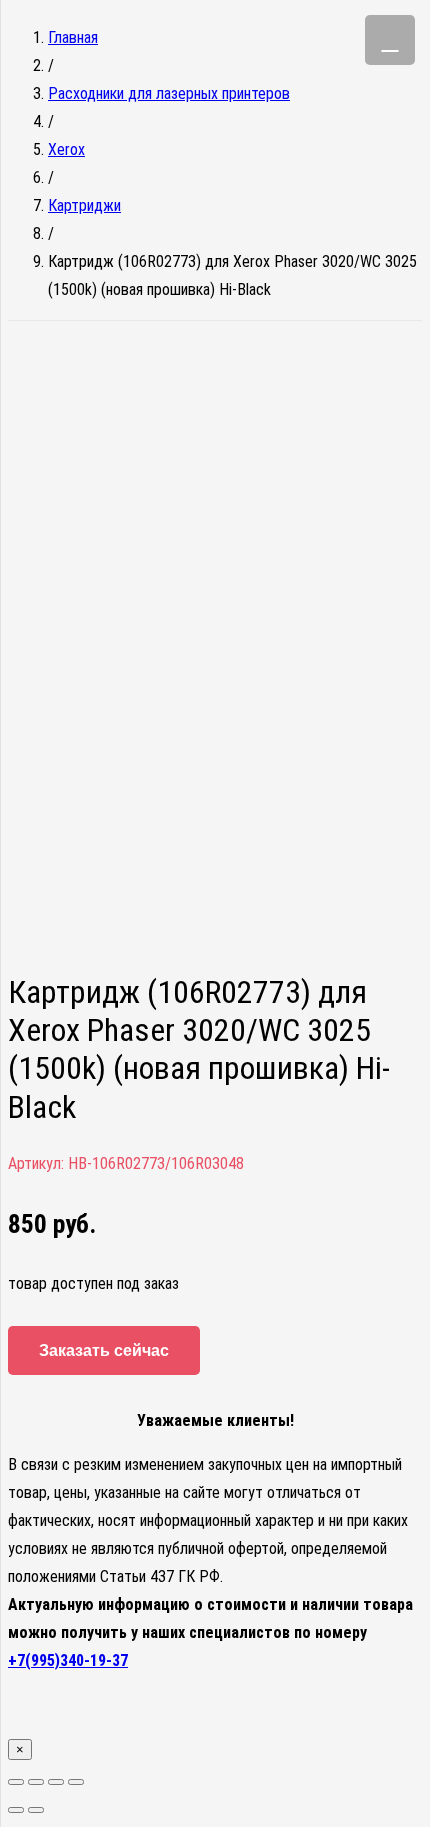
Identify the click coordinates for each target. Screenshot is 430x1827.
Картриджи (84, 205)
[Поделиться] (36, 1782)
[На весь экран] (56, 1782)
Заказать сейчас (104, 1350)
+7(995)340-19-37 (68, 1660)
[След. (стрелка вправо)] (36, 1810)
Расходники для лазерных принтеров (169, 93)
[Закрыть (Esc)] (16, 1782)
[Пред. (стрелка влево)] (16, 1810)
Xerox (66, 149)
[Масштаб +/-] (76, 1782)
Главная (73, 37)
